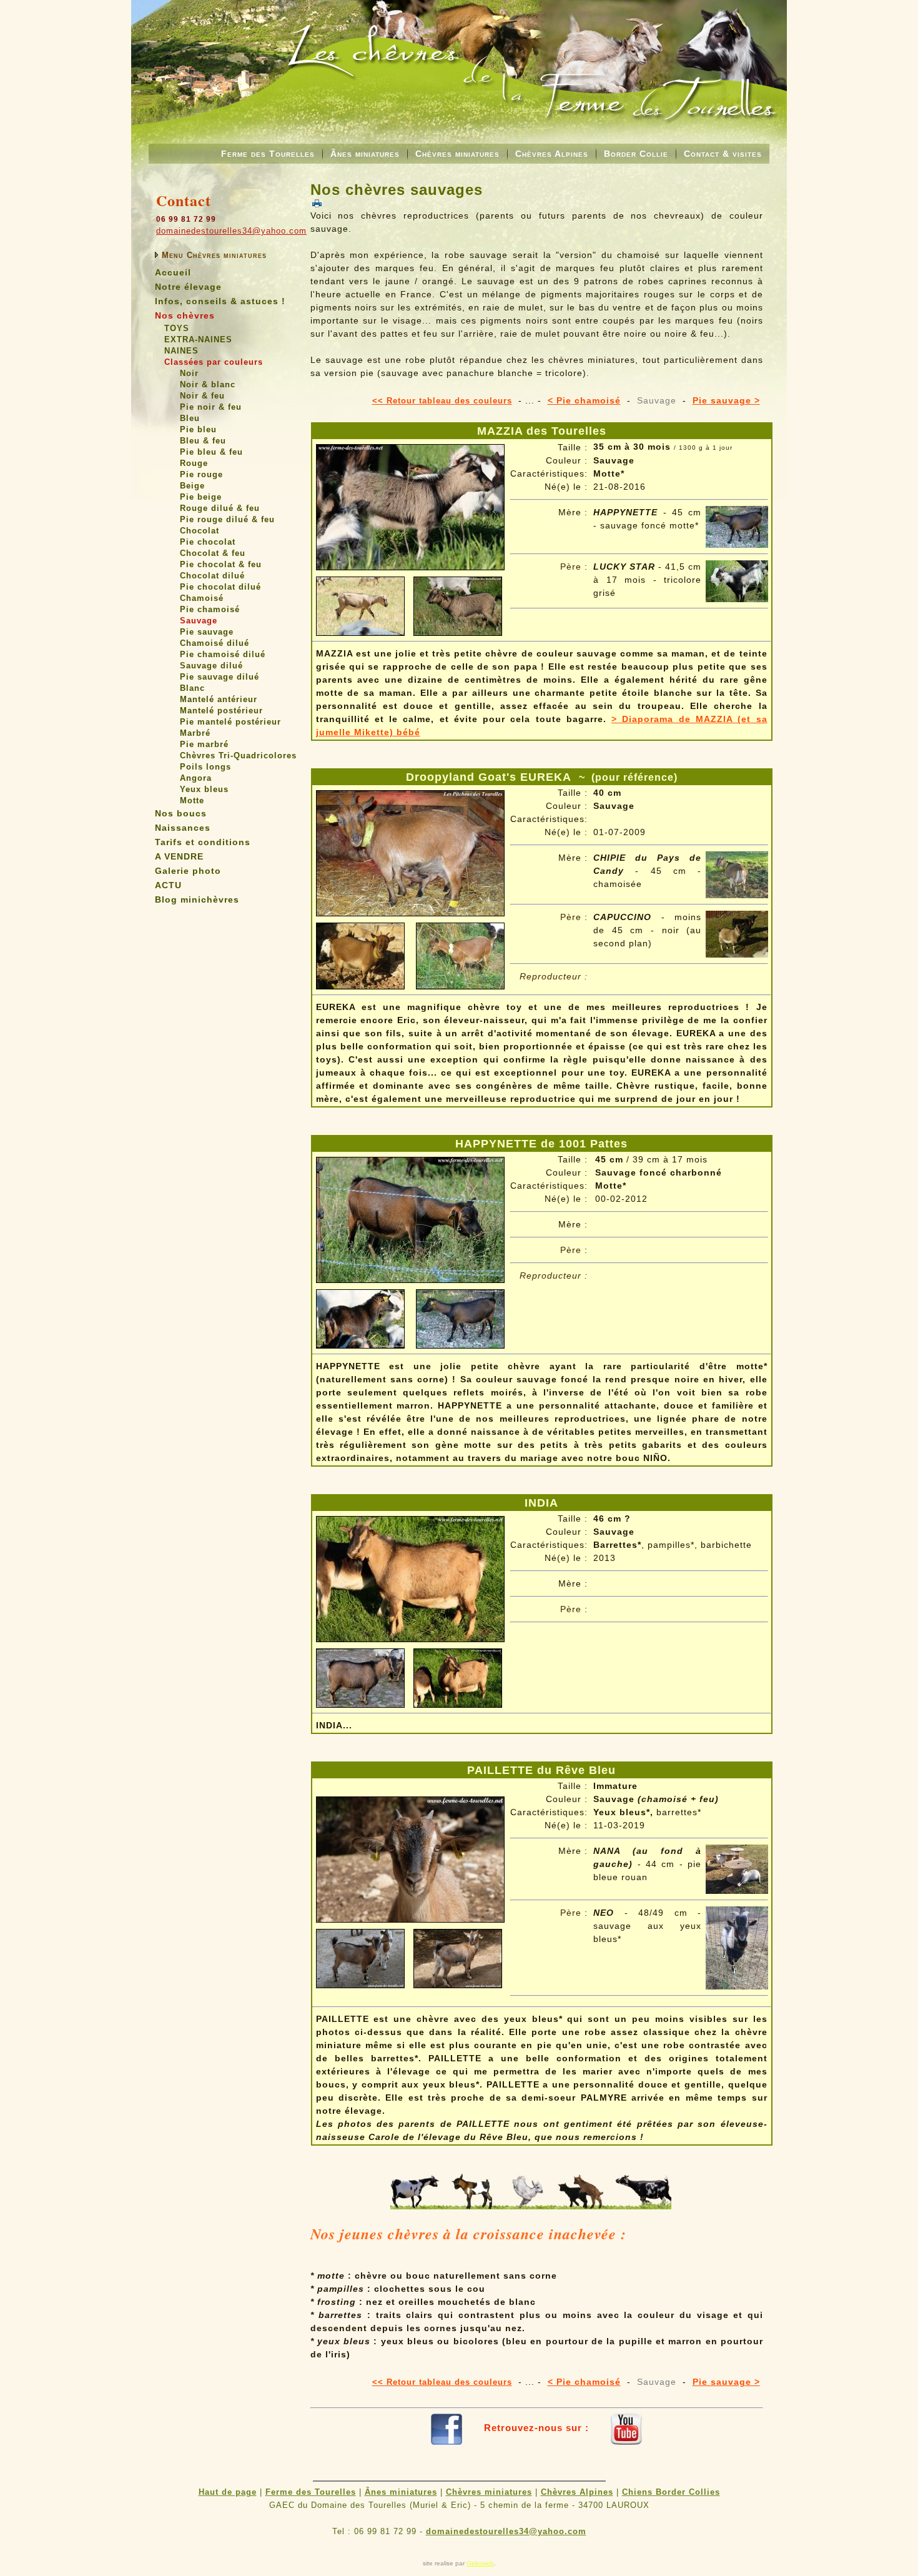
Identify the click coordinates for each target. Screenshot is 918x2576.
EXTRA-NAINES (198, 339)
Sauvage (199, 621)
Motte (192, 800)
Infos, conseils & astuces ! (220, 301)
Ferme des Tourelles (268, 154)
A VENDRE (179, 856)
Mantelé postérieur (221, 711)
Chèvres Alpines (552, 154)
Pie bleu (198, 429)
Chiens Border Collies (671, 2492)
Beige (192, 486)
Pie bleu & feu (211, 452)
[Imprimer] (317, 203)
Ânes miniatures (365, 154)
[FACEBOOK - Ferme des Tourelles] (447, 2428)
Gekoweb (480, 2563)
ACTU (168, 885)
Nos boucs (181, 813)
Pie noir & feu (211, 407)
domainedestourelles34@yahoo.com (231, 231)
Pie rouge (201, 474)
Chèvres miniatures (457, 154)
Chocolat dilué (212, 576)
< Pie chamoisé (584, 400)
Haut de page (228, 2492)
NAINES (181, 351)
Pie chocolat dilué (220, 587)
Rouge (194, 463)
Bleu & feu (203, 441)
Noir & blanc (208, 384)
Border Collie (636, 154)
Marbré (195, 733)
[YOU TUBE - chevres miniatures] (626, 2428)
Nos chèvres (185, 315)
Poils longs (205, 767)
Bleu (190, 418)
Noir (189, 373)
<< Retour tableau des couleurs (442, 401)
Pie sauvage (207, 632)
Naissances (183, 828)
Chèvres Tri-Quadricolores (238, 755)
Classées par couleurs (214, 362)
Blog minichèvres (197, 899)
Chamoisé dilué (215, 643)
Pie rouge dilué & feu (227, 519)
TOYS (177, 328)
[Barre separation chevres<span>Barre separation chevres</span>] (531, 2206)
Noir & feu (202, 396)
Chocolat (200, 531)
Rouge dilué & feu (220, 508)
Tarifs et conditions (203, 842)
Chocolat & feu (213, 553)
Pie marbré (204, 744)
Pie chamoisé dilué (223, 654)
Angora (196, 778)
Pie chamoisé (210, 609)
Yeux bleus (204, 789)
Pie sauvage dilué (220, 677)
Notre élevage (188, 287)
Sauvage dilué (211, 666)
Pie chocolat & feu (221, 564)
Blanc (192, 688)
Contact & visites (723, 154)
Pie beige (201, 497)
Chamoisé (202, 598)
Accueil (173, 272)
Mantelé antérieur (219, 699)
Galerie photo (188, 871)
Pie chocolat (208, 542)
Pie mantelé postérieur (230, 722)
